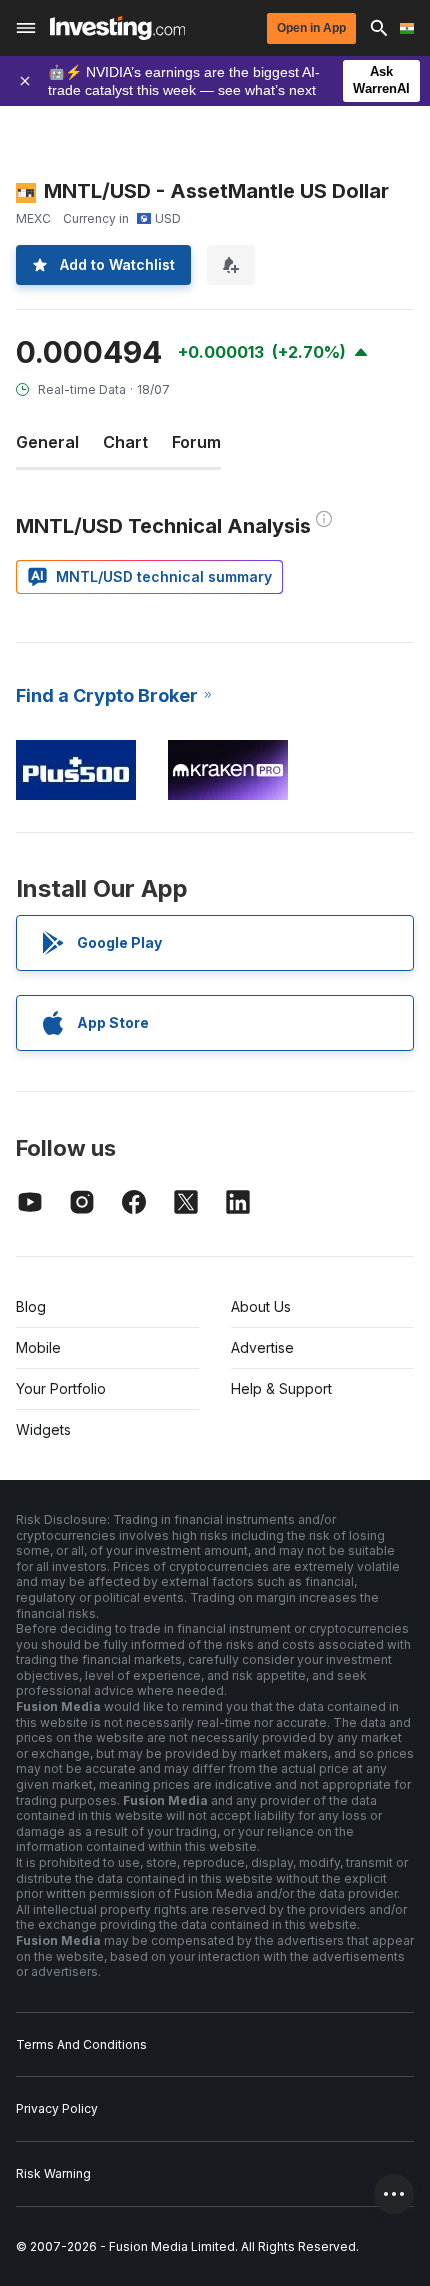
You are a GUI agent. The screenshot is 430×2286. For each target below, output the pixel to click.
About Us (261, 1306)
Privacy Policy (57, 2108)
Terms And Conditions (81, 2044)
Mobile (38, 1347)
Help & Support (281, 1388)
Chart (125, 442)
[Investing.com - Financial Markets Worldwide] (117, 28)
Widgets (43, 1429)
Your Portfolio (61, 1388)
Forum (196, 442)
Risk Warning (53, 2173)
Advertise (262, 1347)
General (47, 442)
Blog (31, 1306)
